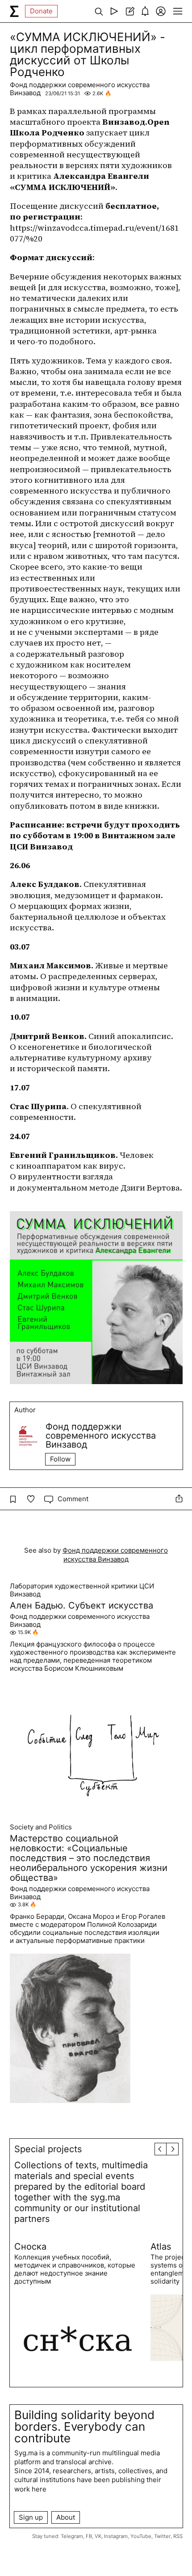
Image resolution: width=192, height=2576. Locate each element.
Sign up (31, 2517)
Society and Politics (41, 1827)
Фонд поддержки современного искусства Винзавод (80, 89)
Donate (41, 11)
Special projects (48, 2149)
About (66, 2517)
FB (89, 2536)
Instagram (116, 2536)
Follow (60, 1459)
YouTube (141, 2536)
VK (98, 2536)
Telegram (72, 2536)
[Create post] (130, 11)
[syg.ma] (14, 11)
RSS (178, 2536)
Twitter (162, 2536)
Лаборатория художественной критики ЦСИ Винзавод (82, 1590)
